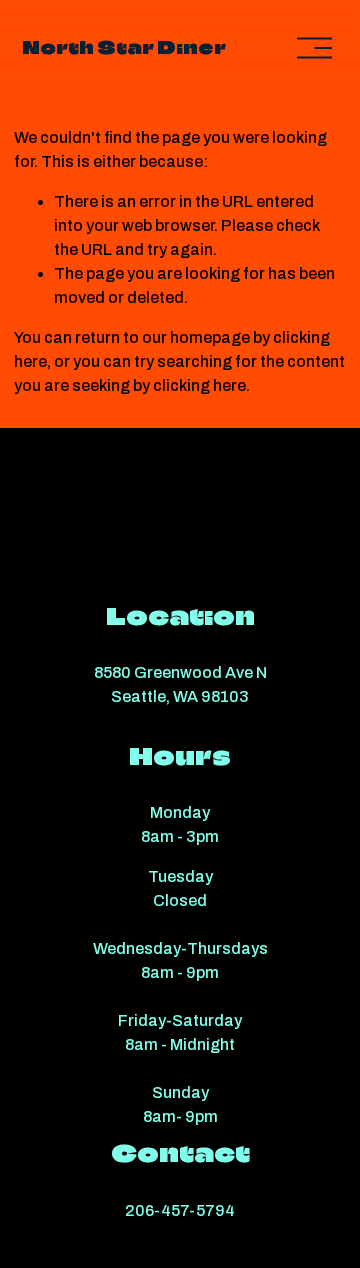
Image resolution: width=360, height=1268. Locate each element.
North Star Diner (124, 47)
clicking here (199, 385)
